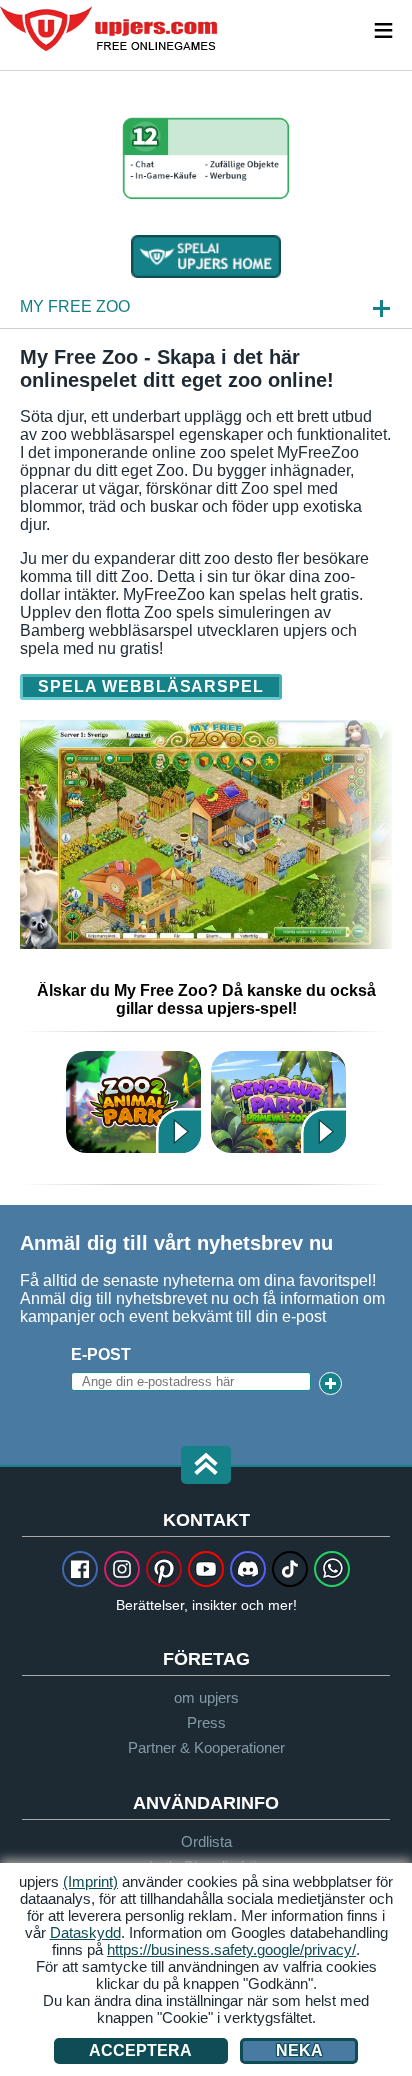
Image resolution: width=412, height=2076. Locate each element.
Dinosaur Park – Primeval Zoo (278, 1101)
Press (206, 1722)
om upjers (206, 1697)
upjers (110, 29)
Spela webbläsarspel (151, 686)
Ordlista (206, 1841)
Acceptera (140, 2050)
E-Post (101, 1354)
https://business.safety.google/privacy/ (231, 1949)
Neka (299, 2050)
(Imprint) (90, 1881)
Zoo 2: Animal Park (133, 1101)
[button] (206, 1466)
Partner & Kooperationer (206, 1747)
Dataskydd (85, 1932)
